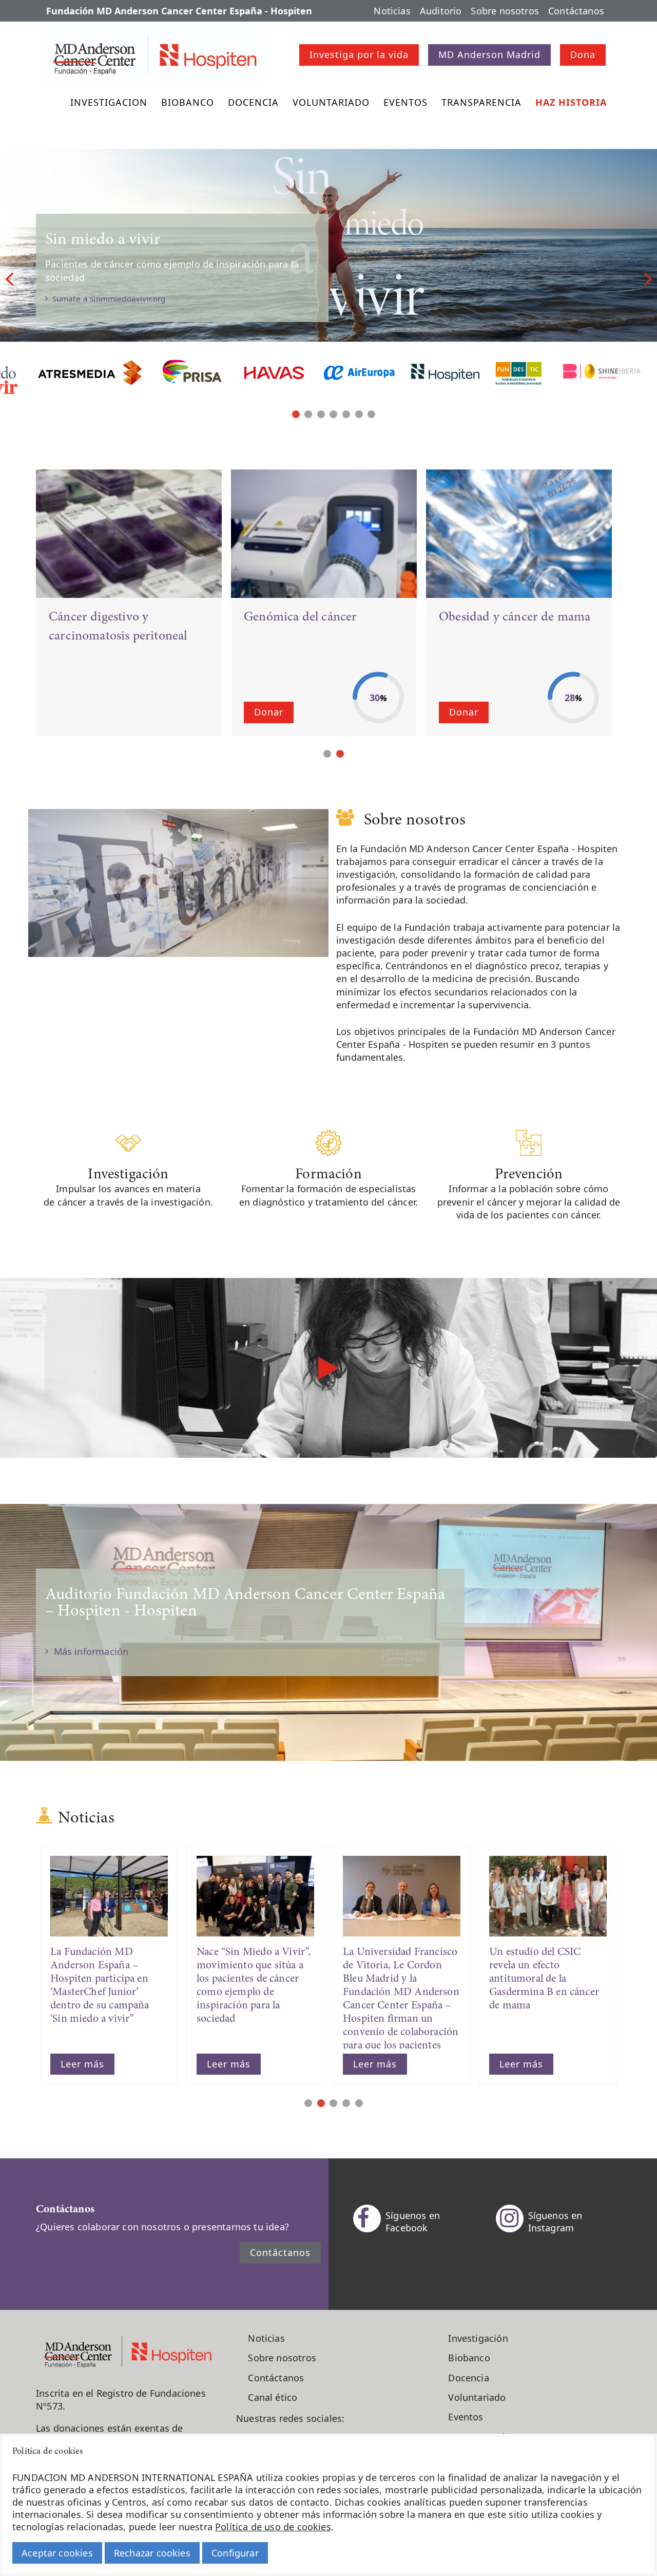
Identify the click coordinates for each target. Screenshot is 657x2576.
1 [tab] (296, 414)
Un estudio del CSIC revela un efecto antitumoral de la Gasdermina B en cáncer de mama (544, 1979)
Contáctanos (576, 11)
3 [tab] (321, 414)
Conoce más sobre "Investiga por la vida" (127, 324)
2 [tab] (308, 414)
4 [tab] (333, 414)
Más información (88, 1651)
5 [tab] (346, 414)
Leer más (82, 2064)
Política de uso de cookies (273, 2527)
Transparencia (481, 102)
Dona (583, 54)
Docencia (253, 102)
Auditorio (441, 11)
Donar (269, 712)
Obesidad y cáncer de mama (515, 617)
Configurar (235, 2553)
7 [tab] (371, 414)
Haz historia (571, 102)
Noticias (392, 11)
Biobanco (188, 102)
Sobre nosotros (505, 11)
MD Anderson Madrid (489, 54)
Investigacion (109, 102)
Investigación (478, 2338)
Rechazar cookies (152, 2553)
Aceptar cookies (57, 2553)
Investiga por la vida (359, 54)
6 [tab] (359, 414)
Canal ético (273, 2397)
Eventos (405, 102)
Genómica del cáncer (300, 617)
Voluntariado (331, 102)
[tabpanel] (328, 277)
